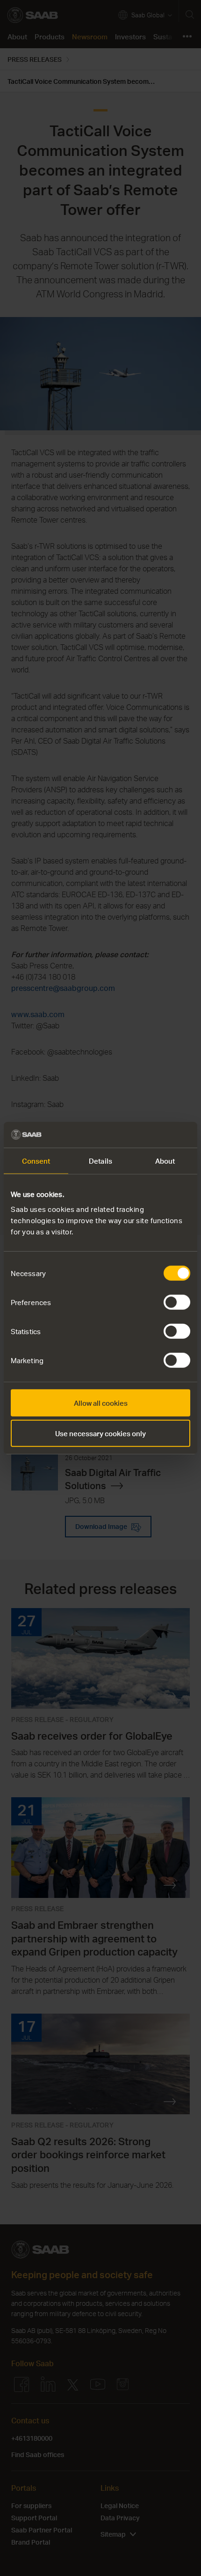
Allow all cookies (101, 1402)
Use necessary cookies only (100, 1433)
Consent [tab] (36, 1161)
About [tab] (165, 1161)
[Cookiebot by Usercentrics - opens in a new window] (149, 1135)
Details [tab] (100, 1161)
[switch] (177, 1302)
